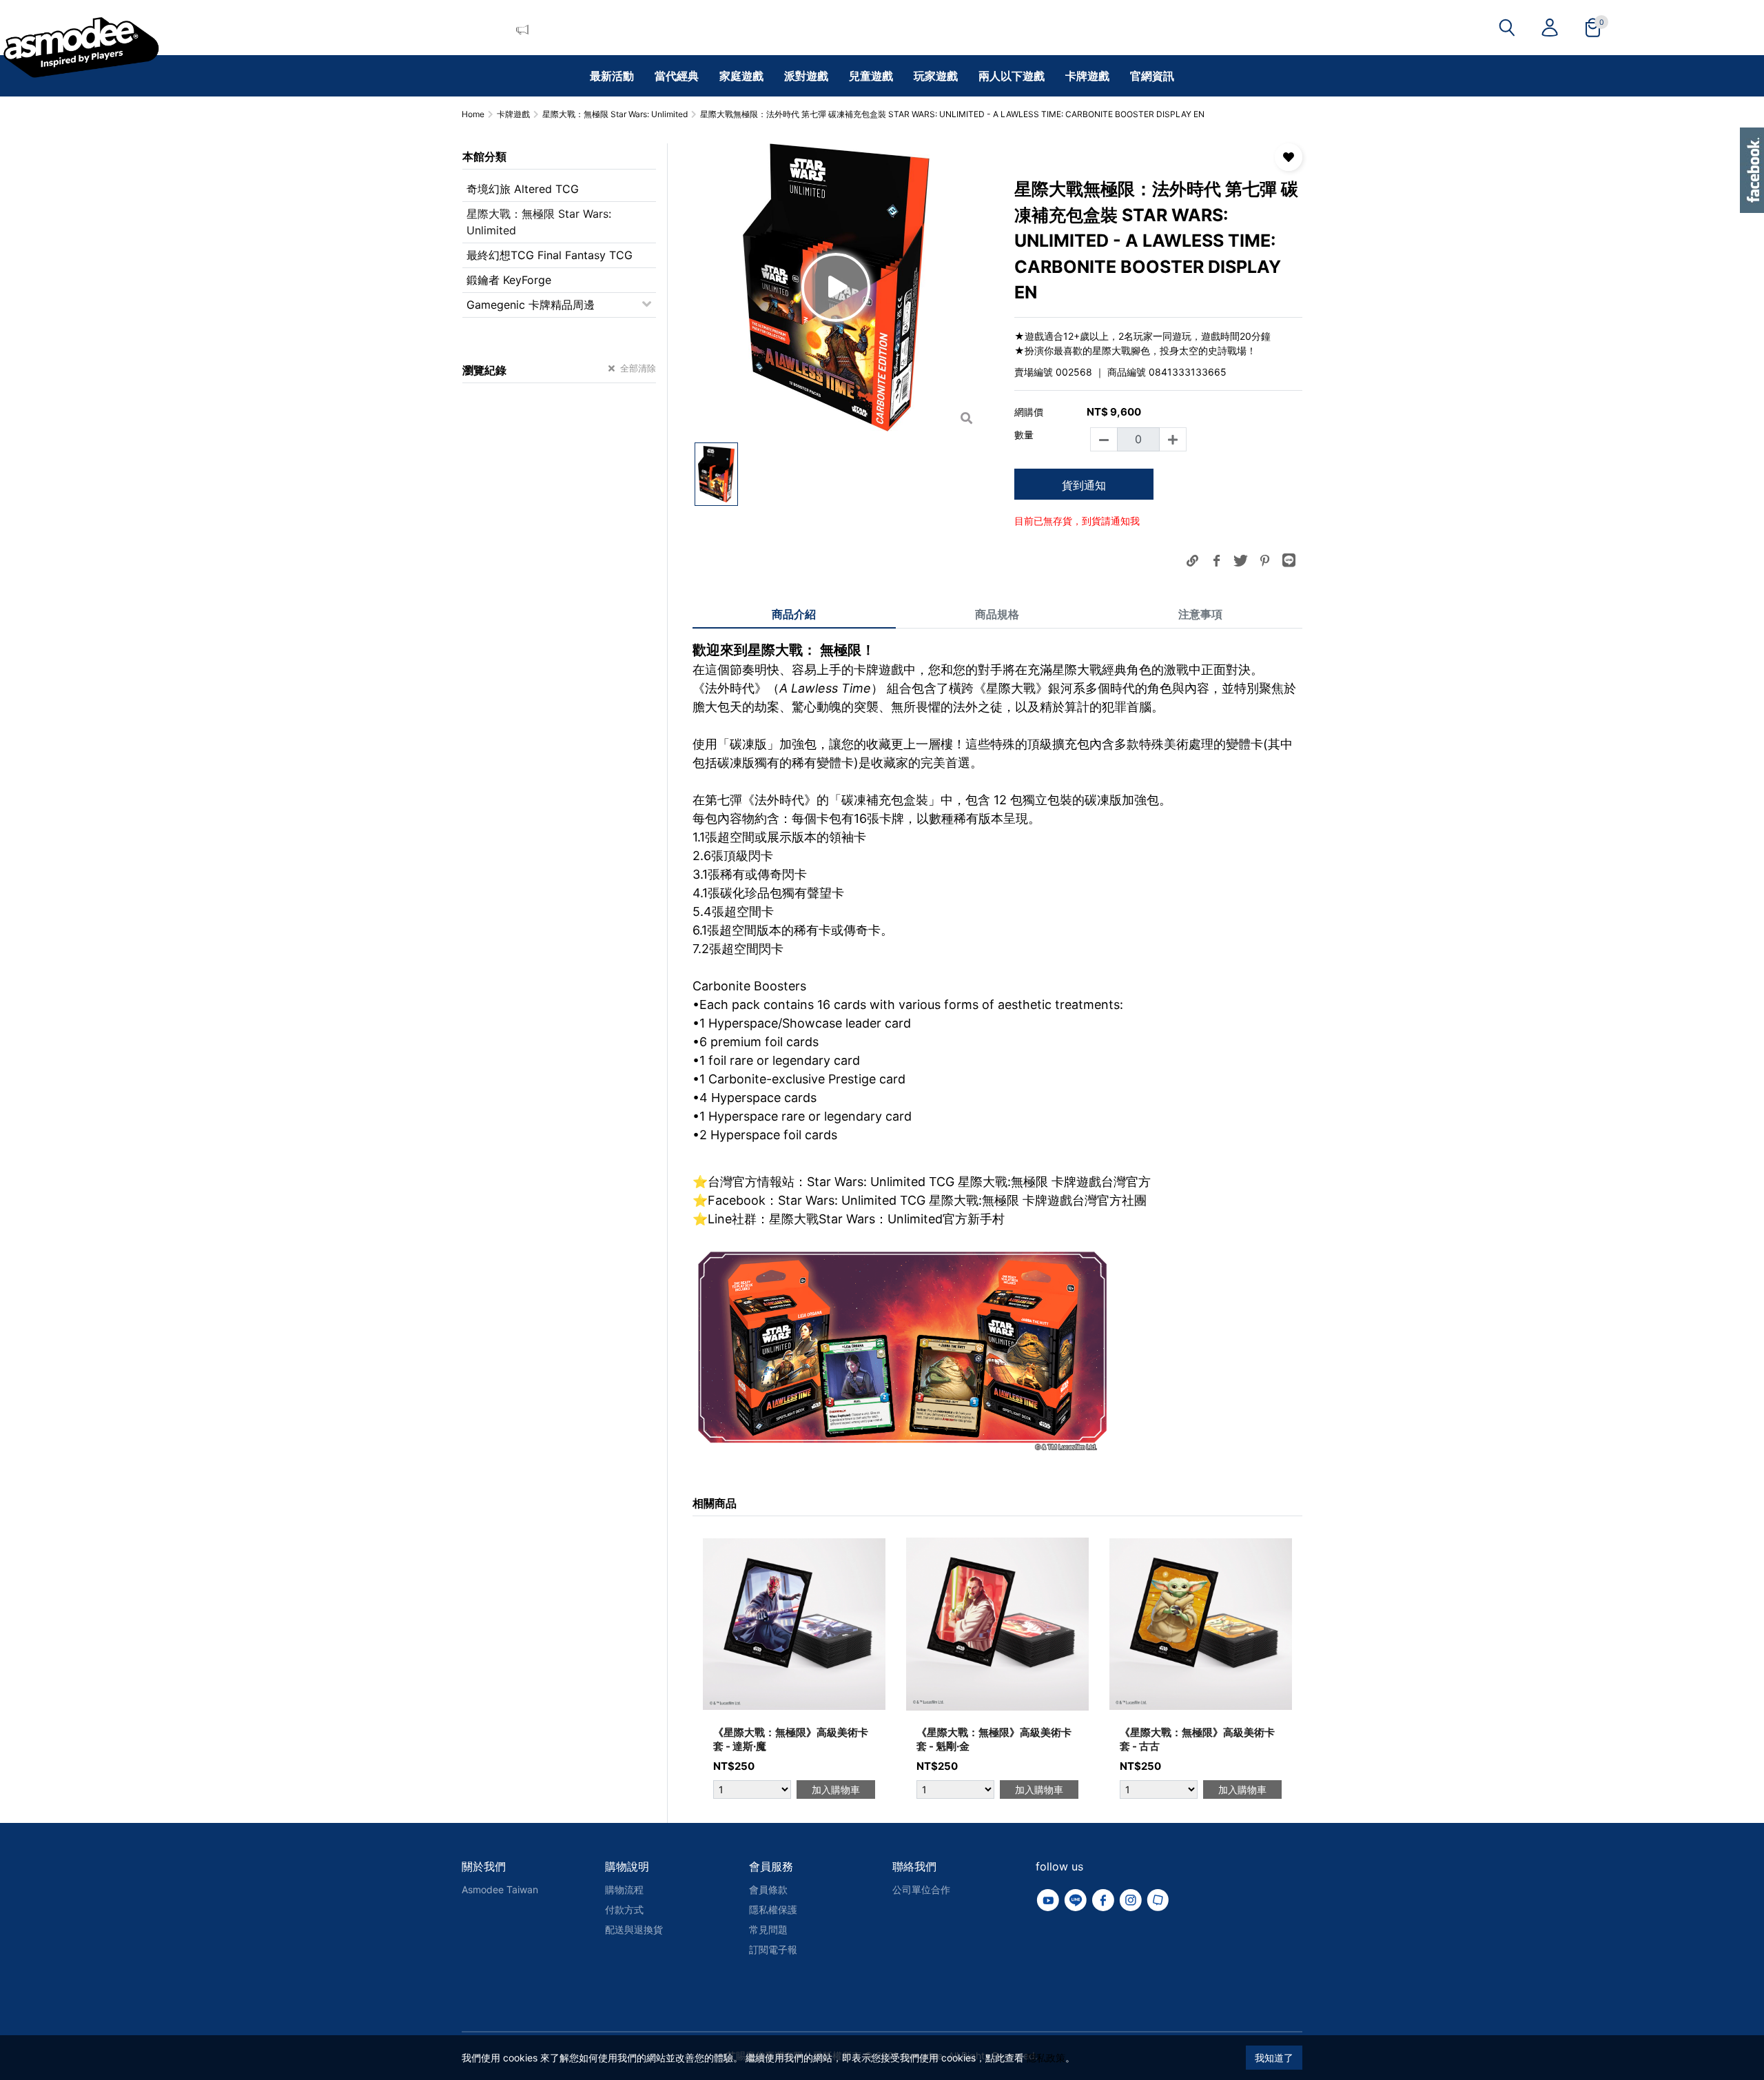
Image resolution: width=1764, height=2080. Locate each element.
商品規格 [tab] (997, 614)
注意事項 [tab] (1200, 614)
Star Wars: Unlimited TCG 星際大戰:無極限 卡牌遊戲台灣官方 (979, 1182)
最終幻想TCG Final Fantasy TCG (550, 255)
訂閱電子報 (773, 1949)
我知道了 (1274, 2058)
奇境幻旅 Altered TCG (523, 189)
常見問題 (768, 1929)
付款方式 (624, 1909)
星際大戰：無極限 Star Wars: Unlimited (539, 222)
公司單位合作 (921, 1889)
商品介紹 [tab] (794, 614)
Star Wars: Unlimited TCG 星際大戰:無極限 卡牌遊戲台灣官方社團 (962, 1200)
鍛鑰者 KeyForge (509, 280)
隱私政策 (1046, 2058)
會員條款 (768, 1889)
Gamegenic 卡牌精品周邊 (531, 305)
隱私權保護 (773, 1909)
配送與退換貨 (634, 1929)
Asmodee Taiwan (500, 1889)
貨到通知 (1084, 485)
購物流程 (624, 1889)
